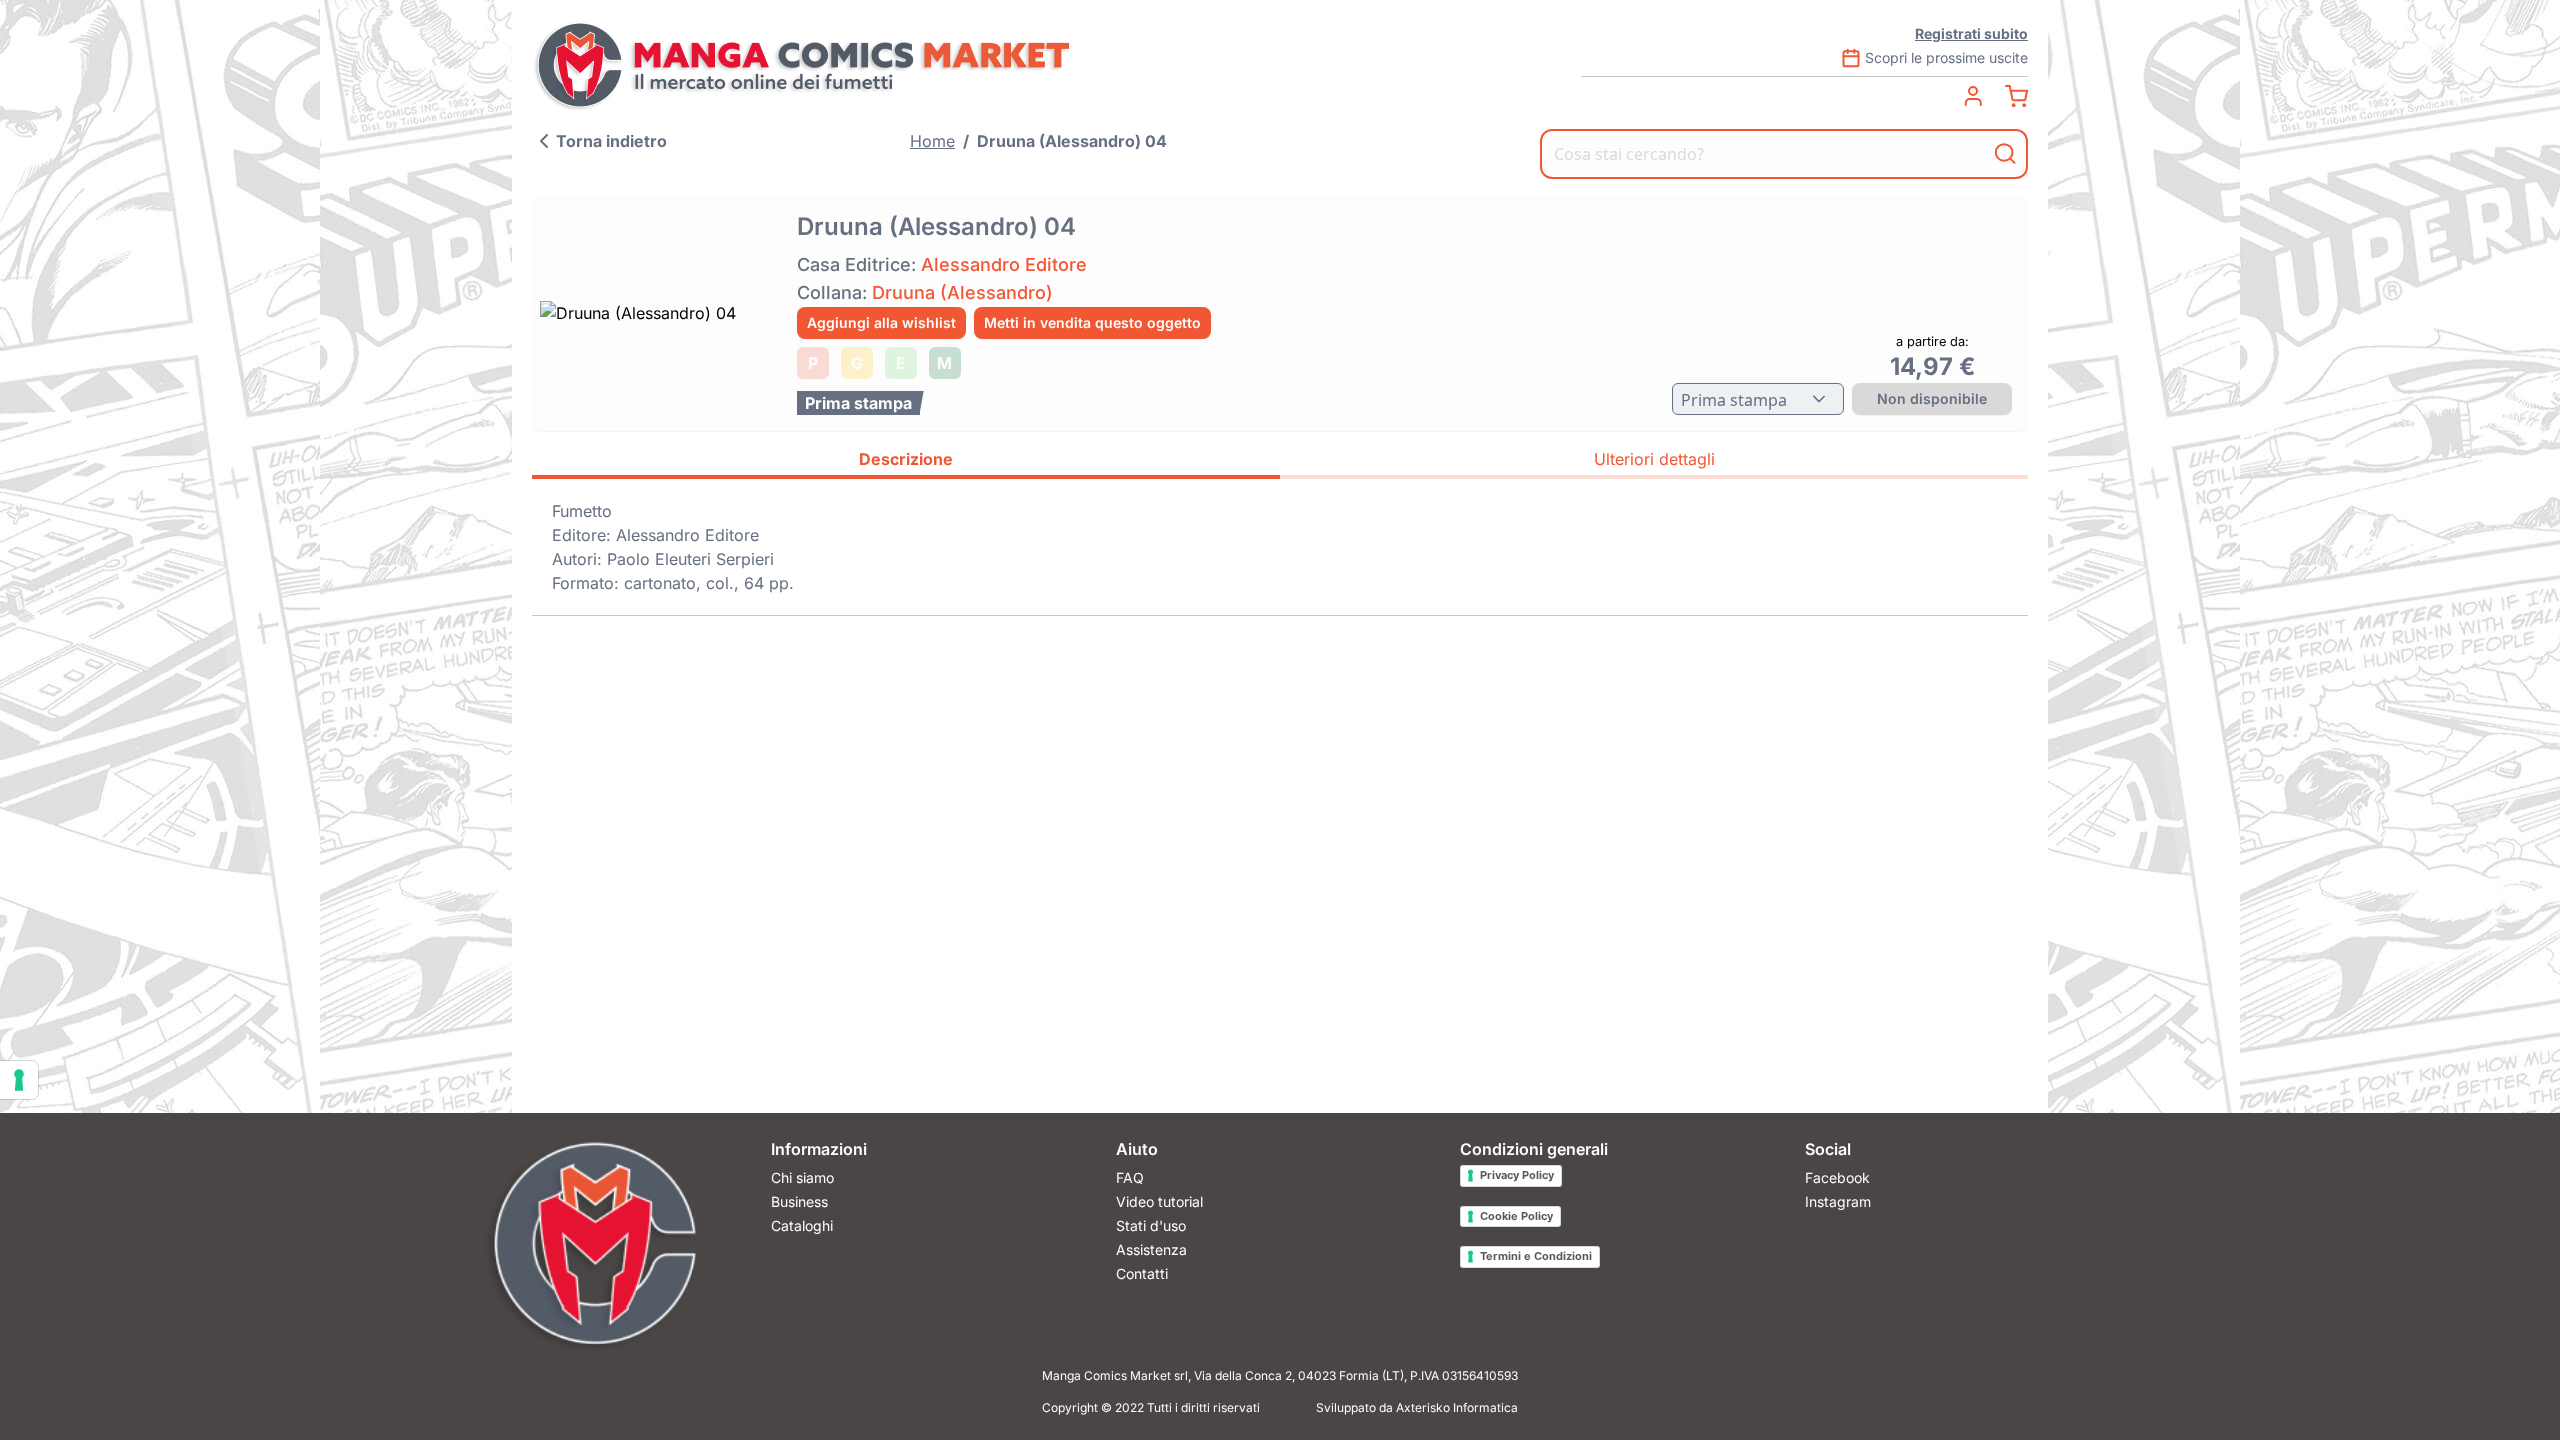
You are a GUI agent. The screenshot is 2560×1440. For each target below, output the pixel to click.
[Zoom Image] (658, 313)
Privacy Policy (1517, 1175)
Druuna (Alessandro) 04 (1072, 141)
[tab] (906, 462)
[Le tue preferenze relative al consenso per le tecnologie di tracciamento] (19, 1080)
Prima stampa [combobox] (1734, 400)
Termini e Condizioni (1536, 1256)
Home (932, 141)
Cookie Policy (1516, 1216)
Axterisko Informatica (1457, 1407)
